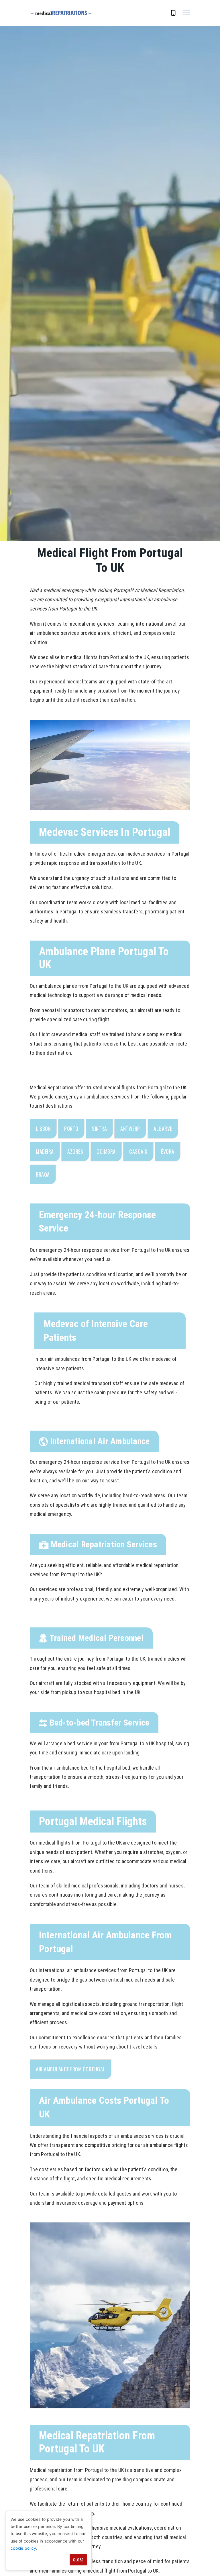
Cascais (138, 1151)
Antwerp (130, 1129)
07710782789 (173, 16)
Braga (43, 1174)
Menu (186, 13)
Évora (168, 1151)
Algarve (163, 1129)
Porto (71, 1129)
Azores (75, 1151)
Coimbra (106, 1151)
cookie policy (23, 2548)
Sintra (99, 1129)
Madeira (45, 1151)
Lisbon (43, 1129)
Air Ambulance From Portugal (71, 2069)
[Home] (61, 13)
